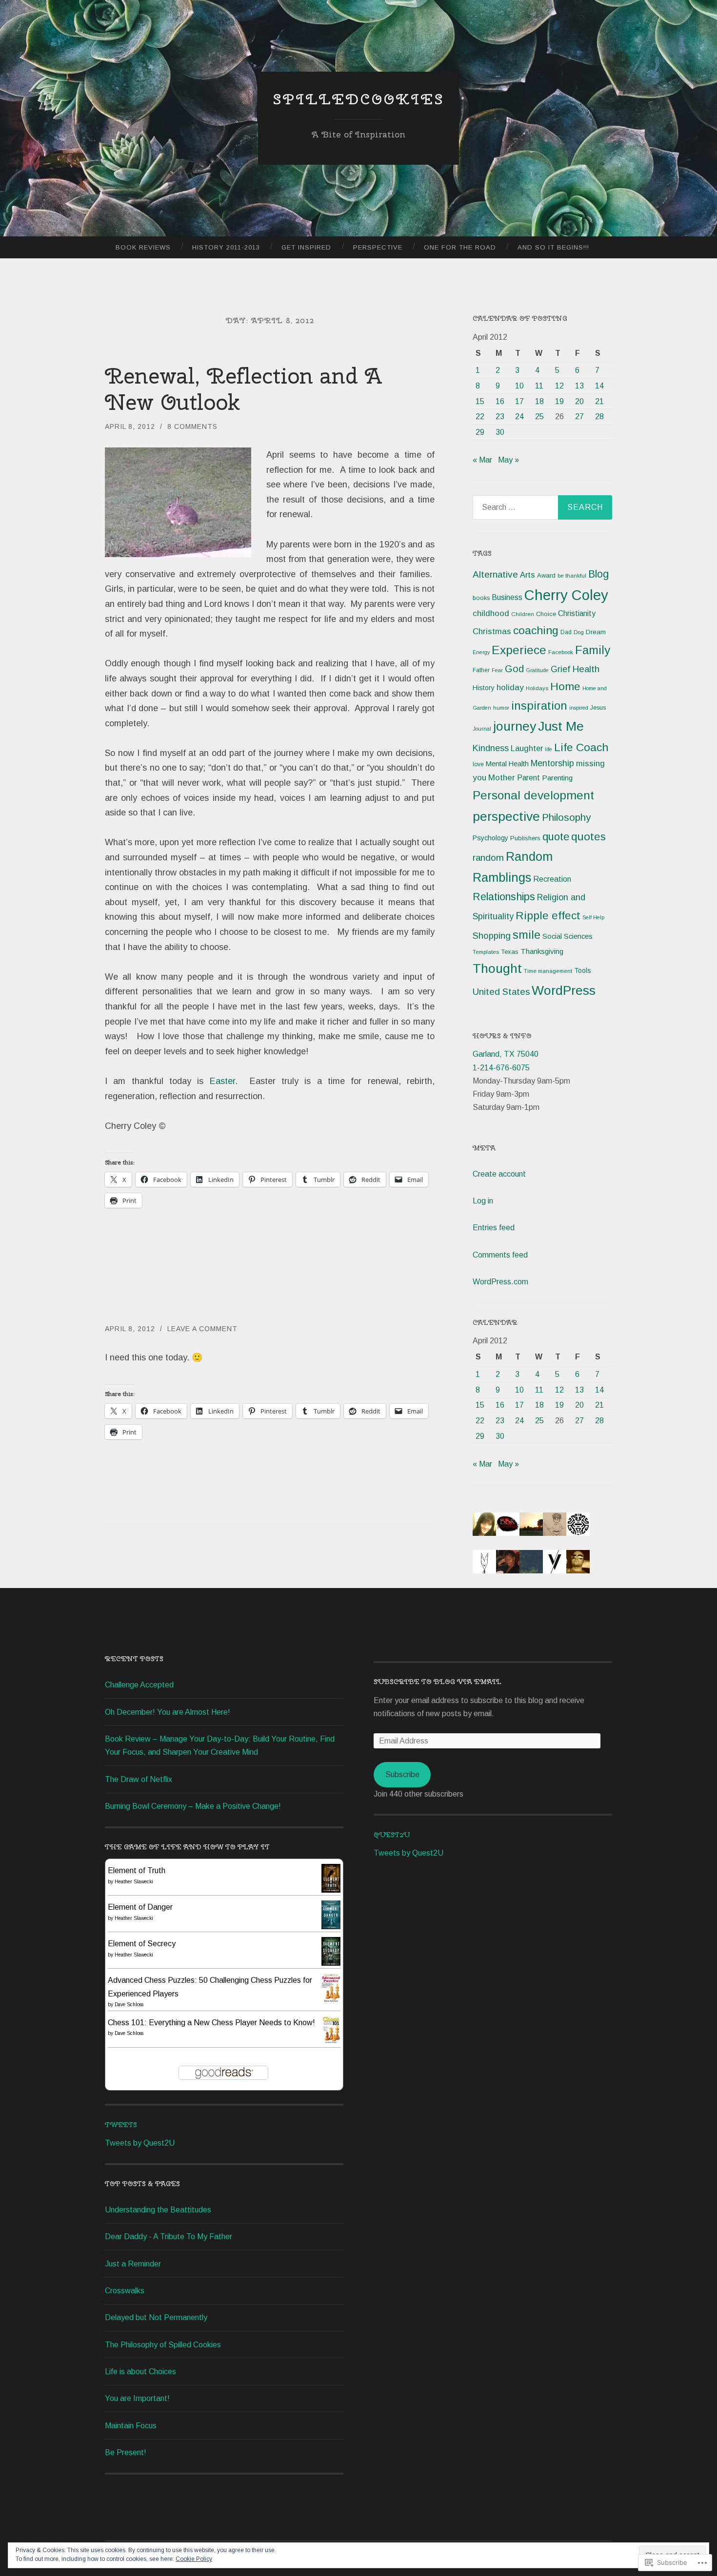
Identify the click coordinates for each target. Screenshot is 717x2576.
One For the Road (460, 247)
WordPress (564, 990)
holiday (510, 688)
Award (546, 575)
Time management (548, 971)
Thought (497, 968)
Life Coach (581, 747)
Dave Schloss (129, 2005)
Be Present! (126, 2452)
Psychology (490, 838)
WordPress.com (500, 1282)
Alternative (495, 574)
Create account (499, 1174)
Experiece (519, 650)
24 (519, 416)
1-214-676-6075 (501, 1068)
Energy (481, 652)
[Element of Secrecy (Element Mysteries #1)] (331, 1963)
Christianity (577, 613)
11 (539, 386)
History (484, 688)
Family (593, 650)
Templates (486, 952)
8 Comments (192, 426)
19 (559, 401)
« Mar (482, 460)
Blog (598, 574)
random (488, 858)
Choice (546, 614)
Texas (510, 952)
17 (519, 401)
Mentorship (552, 763)
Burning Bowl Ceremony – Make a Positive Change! (193, 1806)
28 (599, 416)
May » (508, 460)
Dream (596, 632)
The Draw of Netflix (139, 1779)
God (514, 669)
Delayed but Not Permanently (156, 2317)
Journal (482, 729)
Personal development (533, 795)
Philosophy (566, 817)
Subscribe (402, 1774)
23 (500, 416)
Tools (583, 970)
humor (501, 708)
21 (599, 401)
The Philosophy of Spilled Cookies (163, 2345)
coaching (536, 630)
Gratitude (537, 670)
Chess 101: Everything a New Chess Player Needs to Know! (211, 2023)
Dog (579, 632)
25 (539, 416)
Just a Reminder (133, 2264)
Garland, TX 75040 (506, 1054)
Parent (528, 778)
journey (515, 726)
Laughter (527, 748)
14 (599, 386)
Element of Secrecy (142, 1944)
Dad (566, 632)
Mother (502, 778)
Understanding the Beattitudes (158, 2210)
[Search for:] (542, 507)
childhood (491, 613)
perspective (506, 816)
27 (579, 416)
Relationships (504, 897)
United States (501, 992)
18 (539, 401)
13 (579, 386)
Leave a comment (202, 1329)
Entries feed (494, 1228)
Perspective (378, 247)
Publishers (525, 838)
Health (586, 669)
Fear (497, 670)
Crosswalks (125, 2291)
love (478, 764)
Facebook (561, 652)
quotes (588, 837)
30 (500, 432)
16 (500, 401)
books (481, 598)
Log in (483, 1201)
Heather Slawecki (134, 1882)
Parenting (557, 778)
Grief (560, 669)
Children (523, 614)
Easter (222, 1081)
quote (556, 837)
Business (507, 597)
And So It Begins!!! (553, 247)
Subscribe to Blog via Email (438, 1682)
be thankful (572, 576)
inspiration (539, 706)
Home (565, 686)
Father (481, 670)
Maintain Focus (131, 2426)
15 (480, 401)
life (548, 749)
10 (519, 386)
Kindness (491, 748)
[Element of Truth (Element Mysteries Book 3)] (331, 1890)
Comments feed (500, 1255)
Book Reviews (143, 247)
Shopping (492, 936)
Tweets (121, 2125)
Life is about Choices (140, 2372)
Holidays (537, 688)
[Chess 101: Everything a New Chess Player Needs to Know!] (331, 2042)
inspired (579, 708)
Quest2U (392, 1835)
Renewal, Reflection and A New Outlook (243, 389)
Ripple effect (548, 915)
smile (527, 935)
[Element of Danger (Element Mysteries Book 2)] (331, 1927)
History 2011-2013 (226, 247)
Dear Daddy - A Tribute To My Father (169, 2237)
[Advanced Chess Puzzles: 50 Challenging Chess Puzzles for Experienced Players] (331, 2000)
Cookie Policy (194, 2559)
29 (480, 432)
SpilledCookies (359, 99)
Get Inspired (306, 247)
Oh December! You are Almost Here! (168, 1712)
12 (559, 386)
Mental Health (507, 764)
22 (480, 416)
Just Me (561, 726)
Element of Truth (137, 1870)
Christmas (492, 631)
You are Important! (137, 2398)
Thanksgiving (542, 951)
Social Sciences (568, 936)
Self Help (593, 917)
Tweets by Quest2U (140, 2143)
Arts (528, 575)
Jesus (598, 708)
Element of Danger (140, 1907)
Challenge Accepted (139, 1685)
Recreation (552, 879)
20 (579, 401)
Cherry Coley (566, 595)
